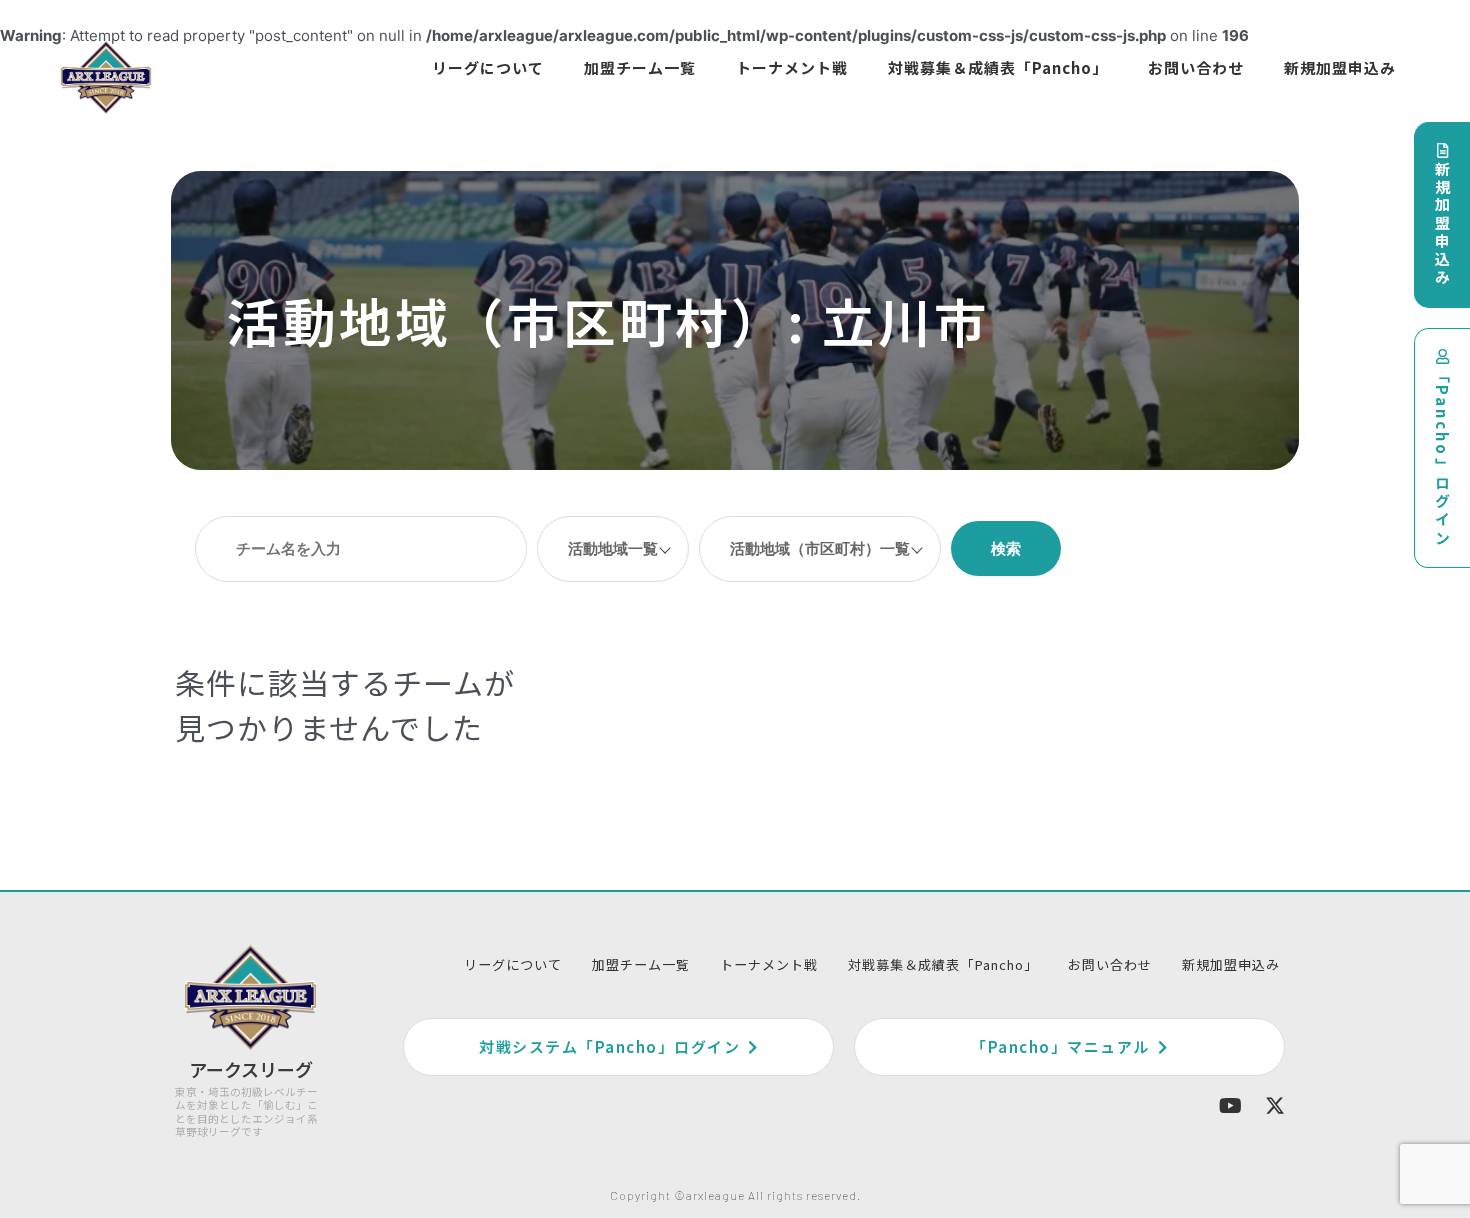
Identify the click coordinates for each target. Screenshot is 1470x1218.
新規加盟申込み (1340, 67)
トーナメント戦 (792, 67)
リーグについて (488, 67)
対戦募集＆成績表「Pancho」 (998, 67)
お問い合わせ (1196, 67)
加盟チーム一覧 (640, 67)
